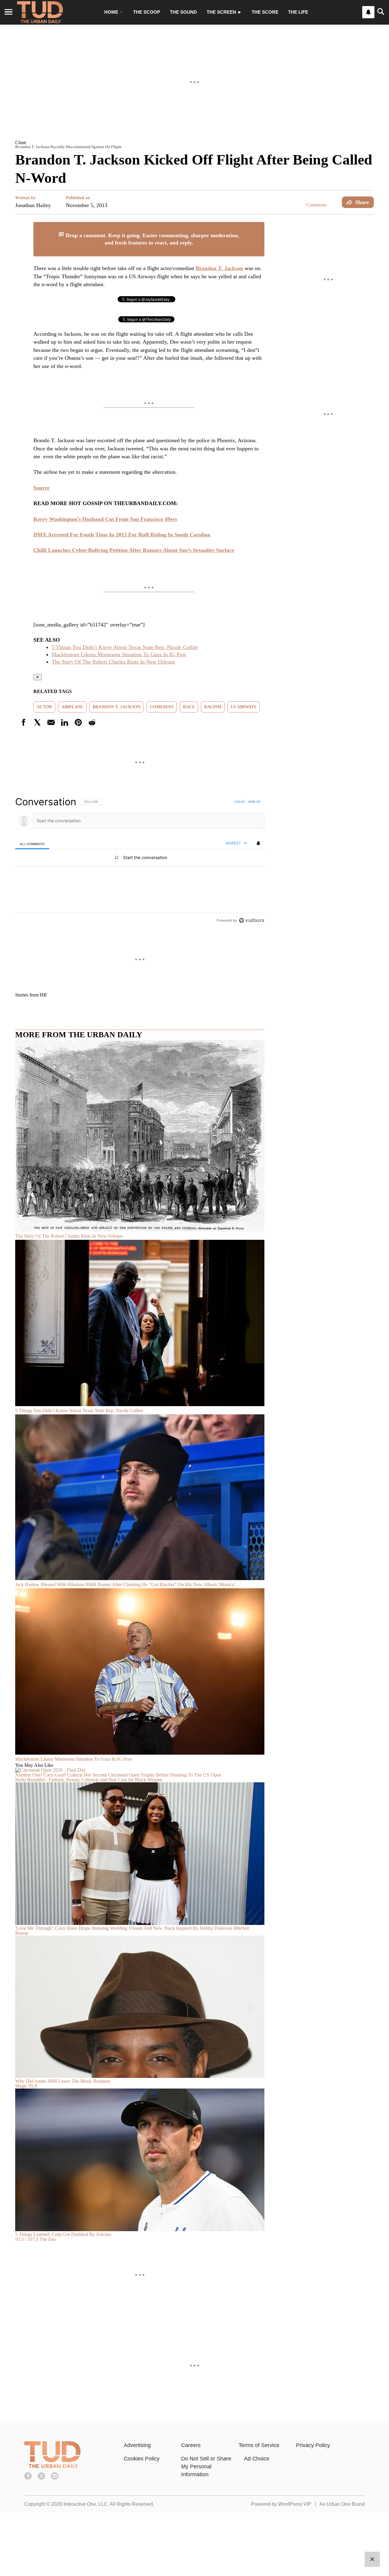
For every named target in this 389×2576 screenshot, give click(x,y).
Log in (239, 802)
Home (111, 12)
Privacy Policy (313, 2445)
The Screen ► (224, 12)
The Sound (183, 12)
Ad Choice (257, 2459)
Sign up (254, 802)
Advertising (137, 2445)
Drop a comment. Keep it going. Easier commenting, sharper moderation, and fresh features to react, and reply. (152, 239)
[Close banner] (260, 226)
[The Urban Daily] (52, 2467)
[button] (194, 142)
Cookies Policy (142, 2459)
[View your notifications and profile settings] (368, 12)
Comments (316, 205)
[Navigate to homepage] (40, 12)
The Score (265, 12)
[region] (140, 861)
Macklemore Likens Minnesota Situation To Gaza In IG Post (119, 654)
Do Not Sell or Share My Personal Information (206, 2467)
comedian (162, 707)
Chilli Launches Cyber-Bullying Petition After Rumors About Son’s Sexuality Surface (134, 550)
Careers (191, 2445)
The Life (298, 12)
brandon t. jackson (117, 707)
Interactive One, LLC (86, 2504)
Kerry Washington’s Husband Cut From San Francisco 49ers (105, 519)
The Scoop (147, 12)
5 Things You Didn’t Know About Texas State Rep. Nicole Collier (125, 647)
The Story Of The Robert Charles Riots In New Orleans (113, 662)
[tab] (32, 844)
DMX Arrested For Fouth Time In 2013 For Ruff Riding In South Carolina (122, 535)
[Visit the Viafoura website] (251, 920)
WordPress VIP (295, 2504)
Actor (44, 707)
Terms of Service (259, 2445)
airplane (72, 707)
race (189, 707)
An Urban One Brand (342, 2504)
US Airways (244, 707)
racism (213, 707)
